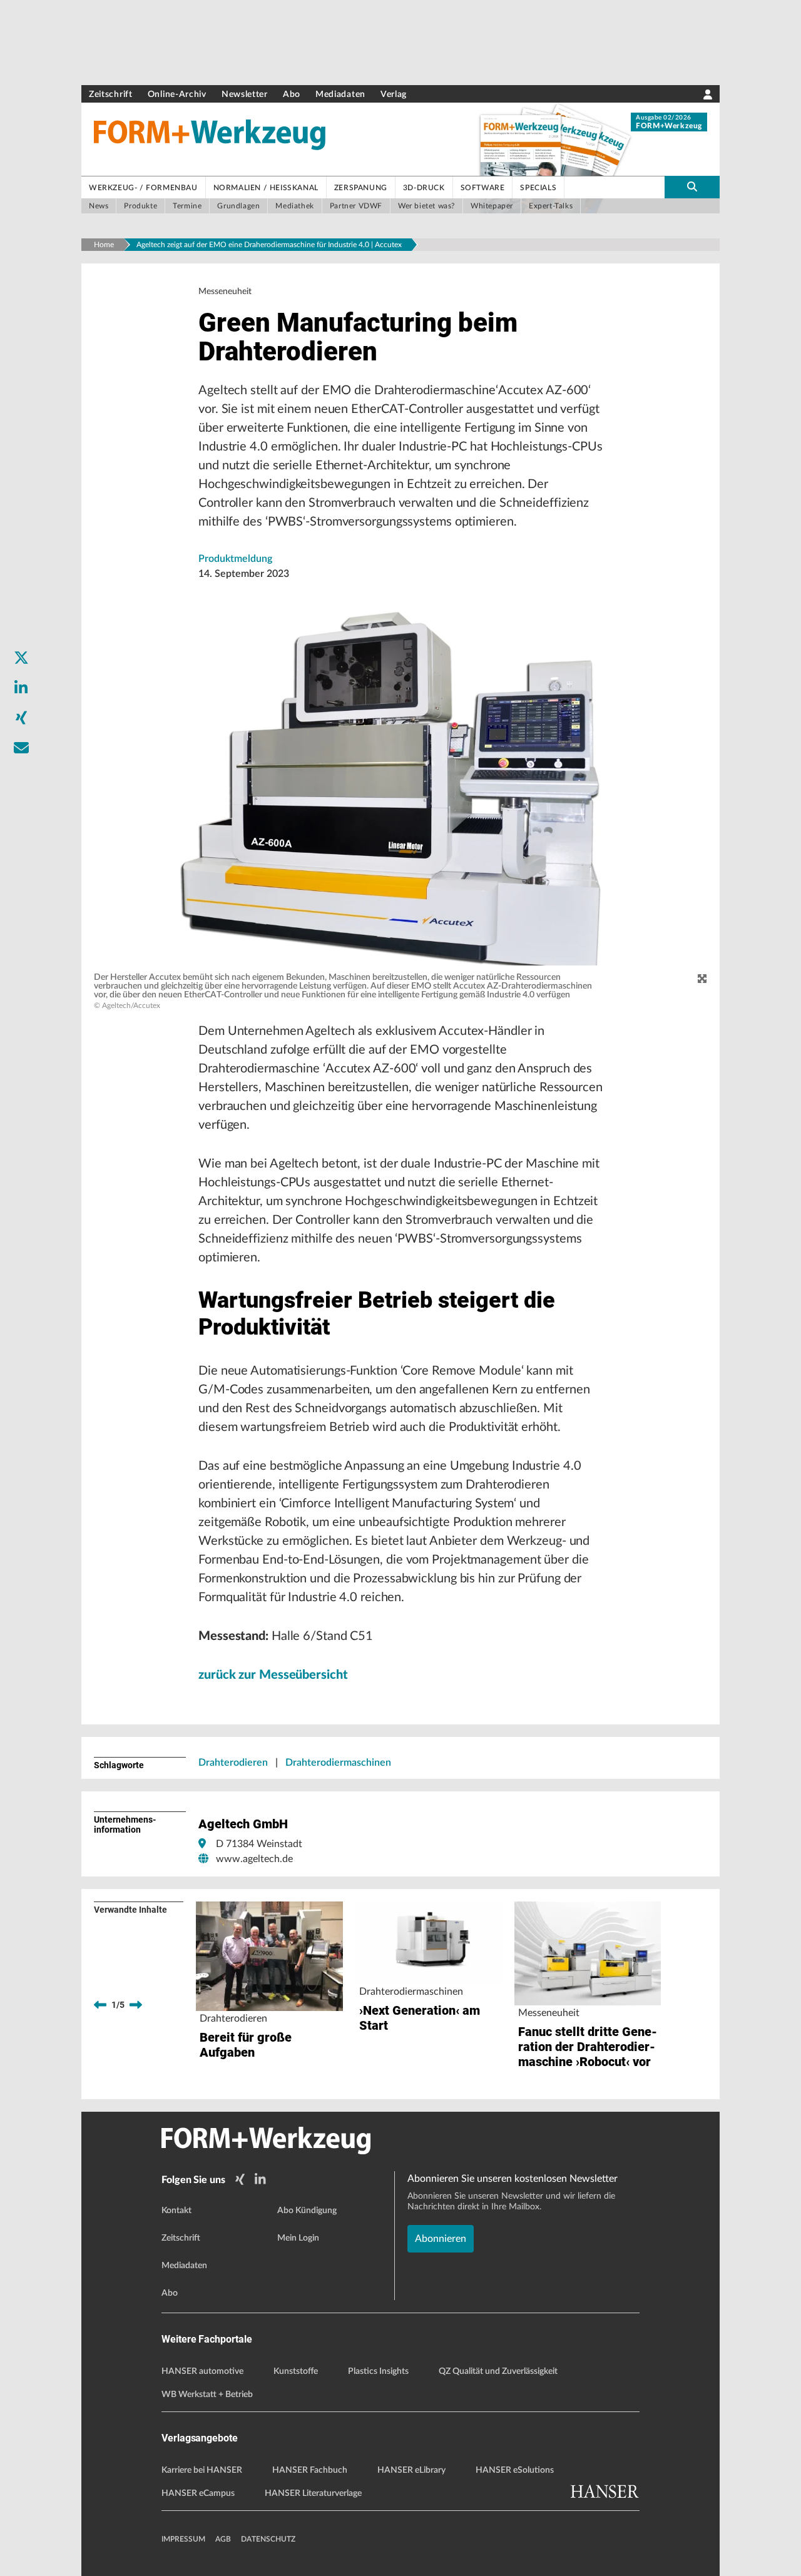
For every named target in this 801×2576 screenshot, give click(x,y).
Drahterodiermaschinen (338, 1763)
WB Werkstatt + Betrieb (207, 2395)
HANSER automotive (202, 2371)
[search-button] (692, 187)
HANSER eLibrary (411, 2470)
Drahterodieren (233, 1763)
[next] (136, 2005)
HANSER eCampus (198, 2493)
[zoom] (702, 979)
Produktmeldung (235, 559)
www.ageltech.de (254, 1859)
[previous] (100, 2005)
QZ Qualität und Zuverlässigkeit (498, 2371)
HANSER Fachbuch (310, 2470)
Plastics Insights (378, 2371)
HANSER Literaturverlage (313, 2493)
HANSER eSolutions (515, 2470)
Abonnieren (441, 2239)
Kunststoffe (296, 2371)
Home (104, 245)
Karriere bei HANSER (202, 2470)
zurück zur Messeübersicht (273, 1675)
